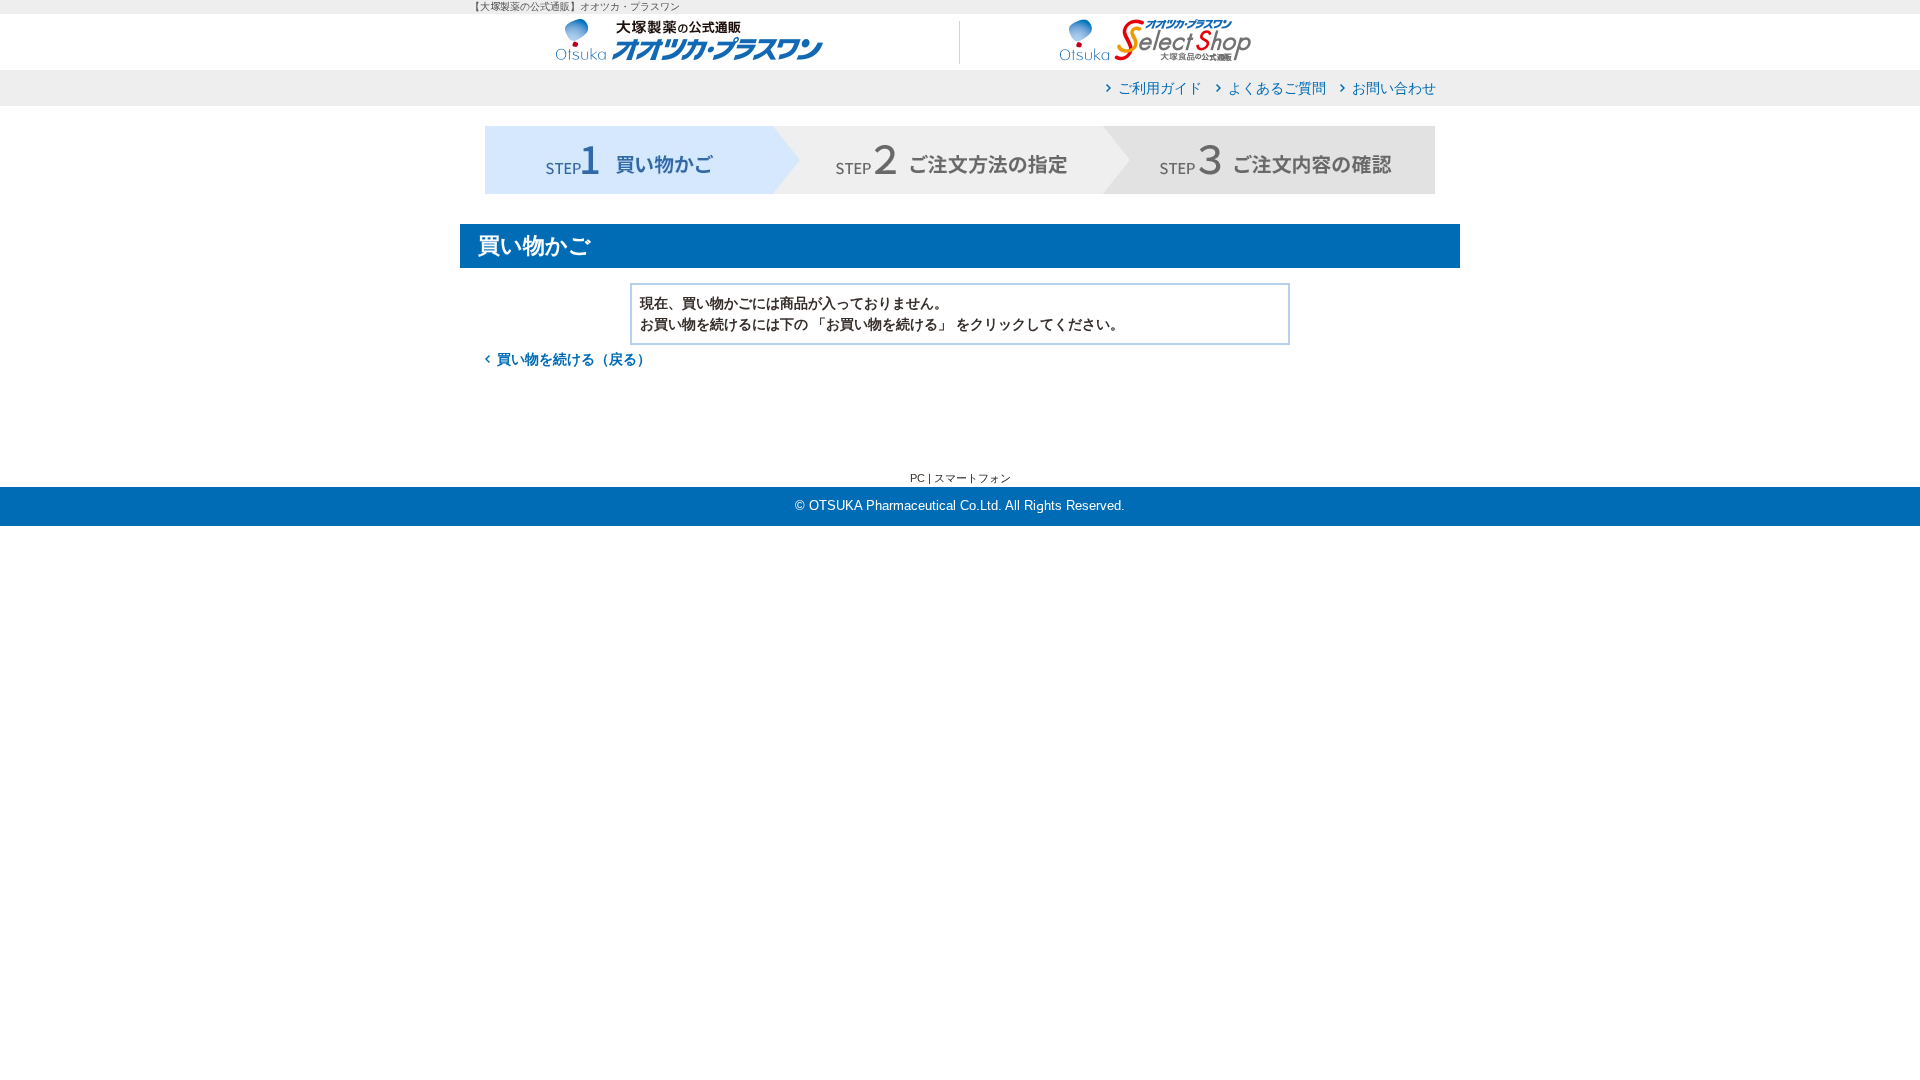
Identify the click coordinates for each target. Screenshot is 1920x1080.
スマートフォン (972, 478)
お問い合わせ (1394, 88)
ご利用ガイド (1160, 88)
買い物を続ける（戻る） (574, 359)
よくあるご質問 (1277, 88)
